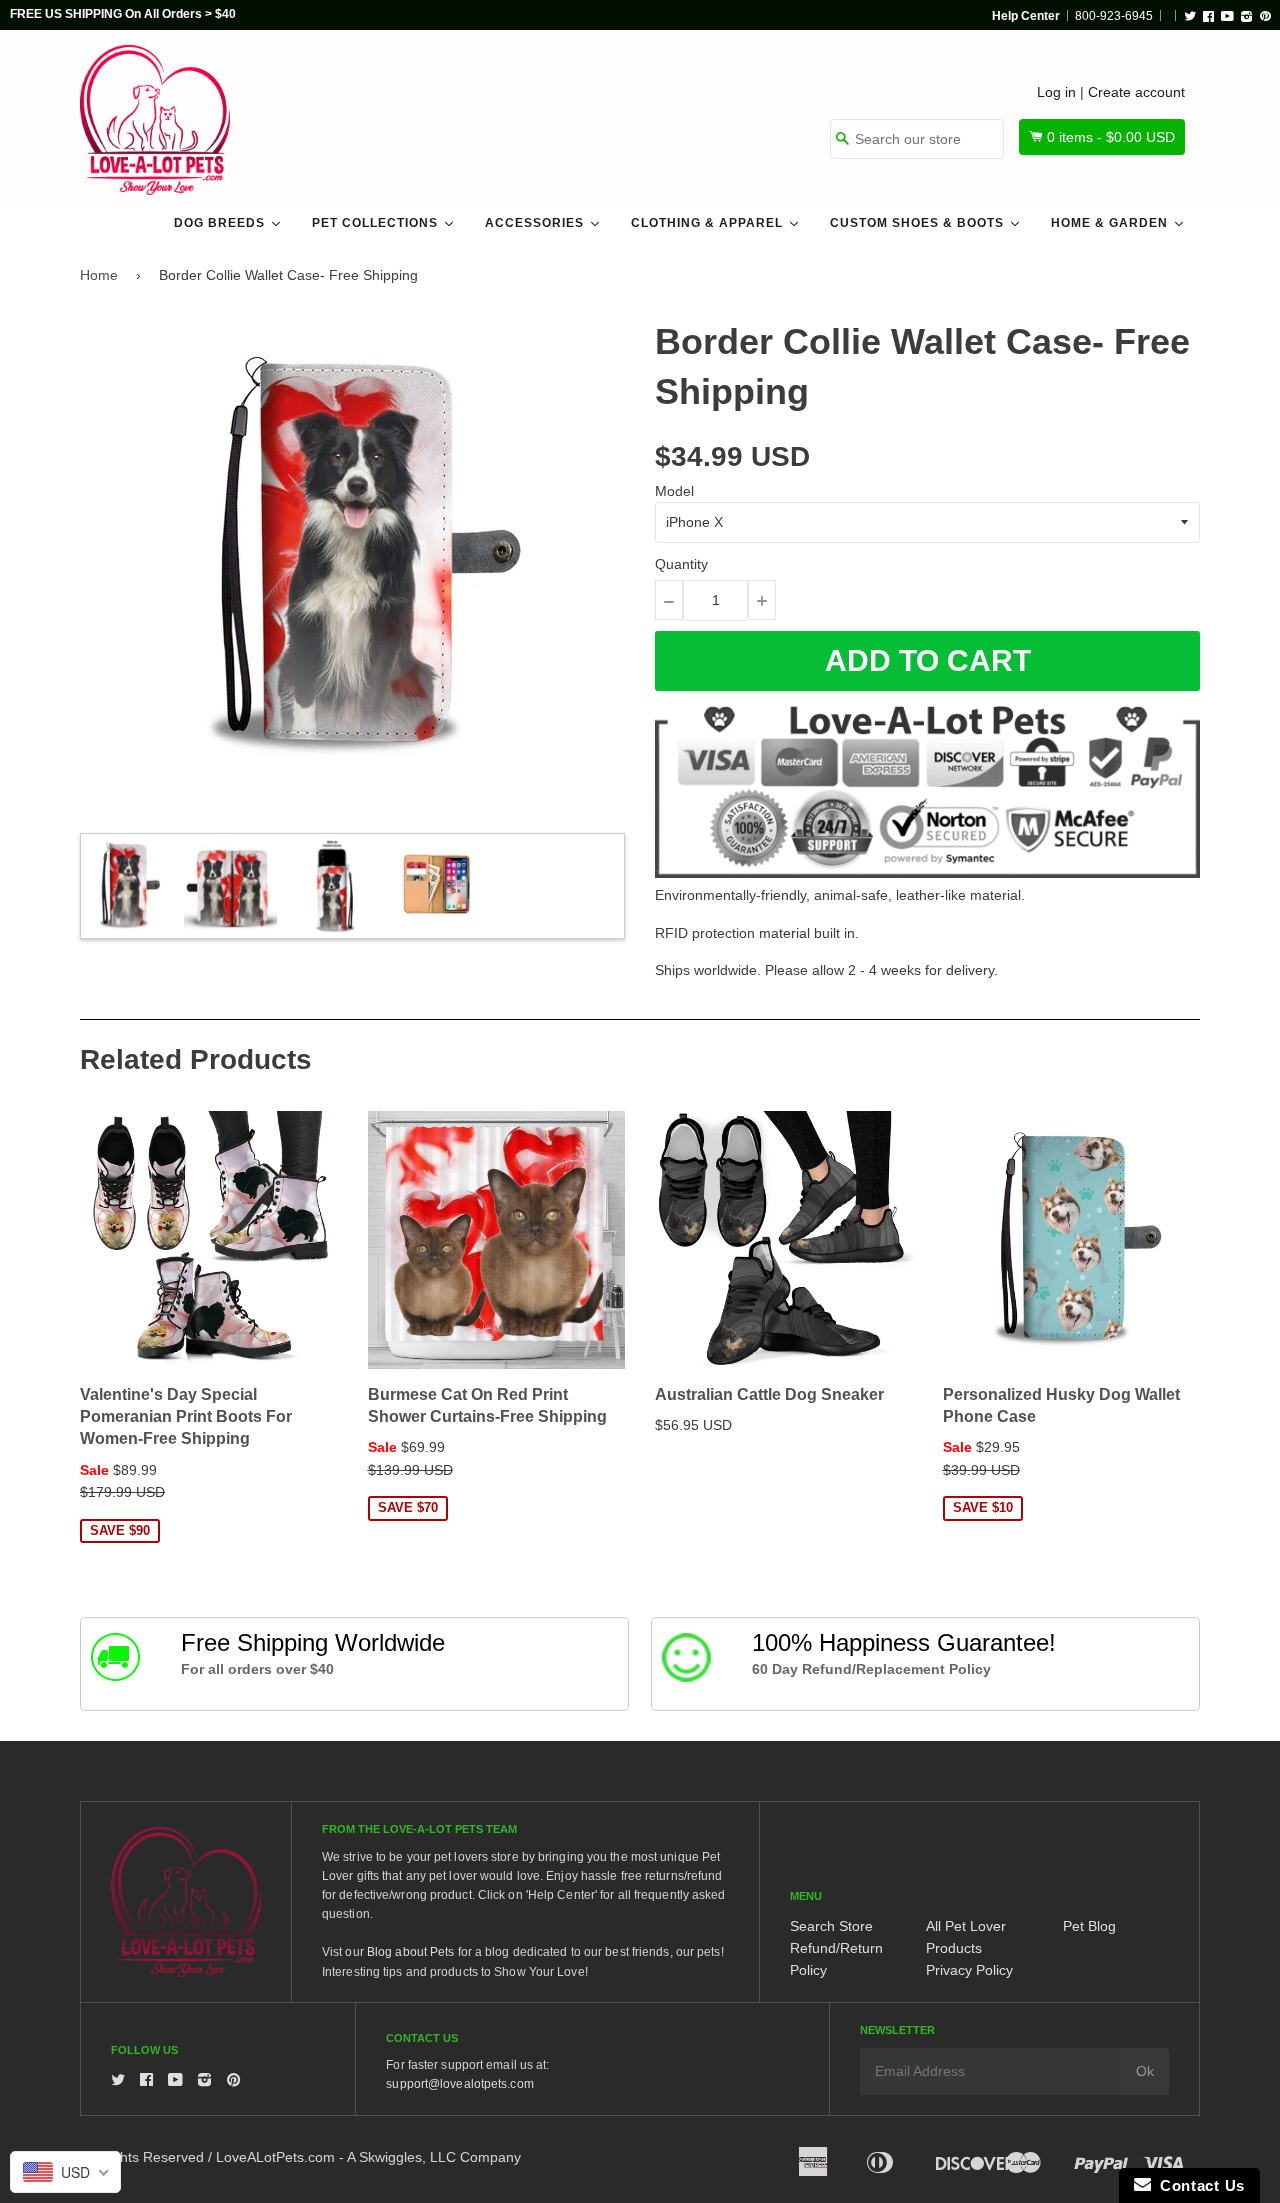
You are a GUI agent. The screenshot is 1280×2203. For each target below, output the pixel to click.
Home (99, 275)
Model (674, 491)
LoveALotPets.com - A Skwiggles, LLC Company (368, 2157)
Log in (1056, 92)
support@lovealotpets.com (459, 2084)
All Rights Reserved (142, 2157)
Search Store (831, 1926)
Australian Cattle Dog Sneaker (769, 1394)
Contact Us (1198, 2185)
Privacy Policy (969, 1970)
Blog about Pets (411, 1952)
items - (1111, 137)
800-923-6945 (1114, 16)
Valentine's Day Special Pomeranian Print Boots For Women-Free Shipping (186, 1417)
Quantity (681, 564)
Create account (1136, 92)
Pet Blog (1089, 1926)
